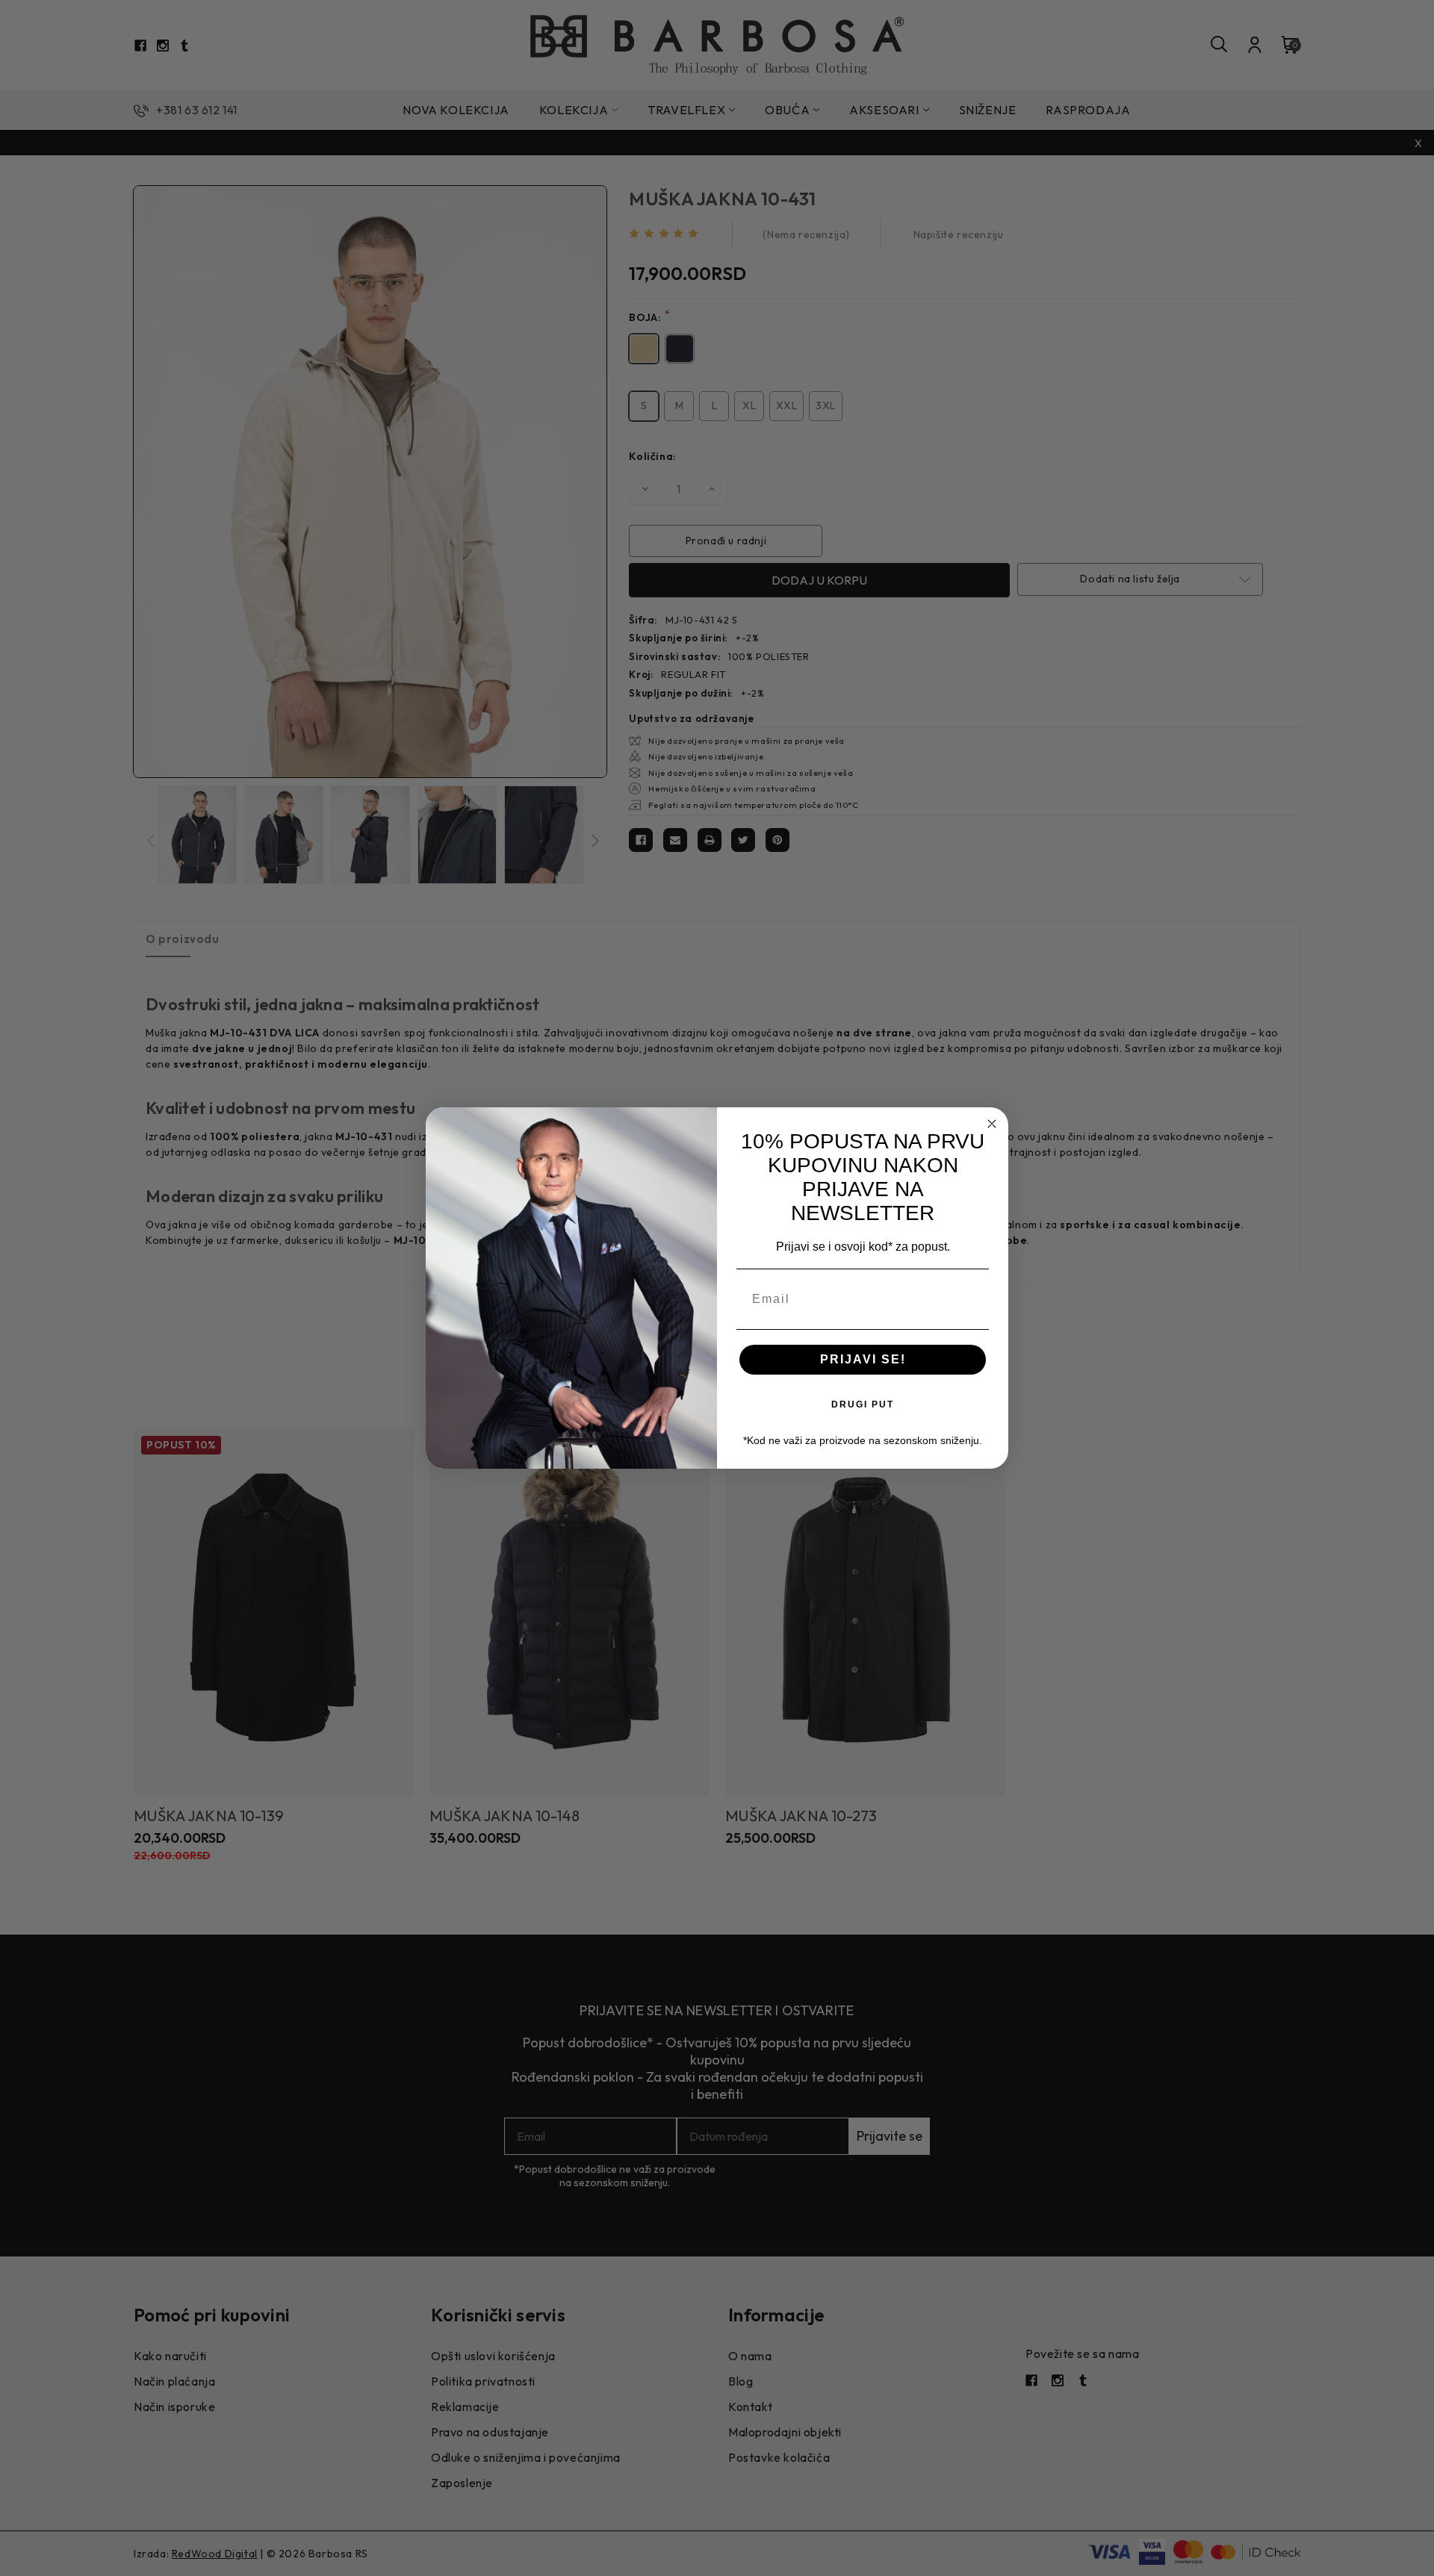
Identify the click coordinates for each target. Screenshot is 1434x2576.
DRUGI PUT (863, 1404)
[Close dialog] (992, 1124)
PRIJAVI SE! (863, 1359)
